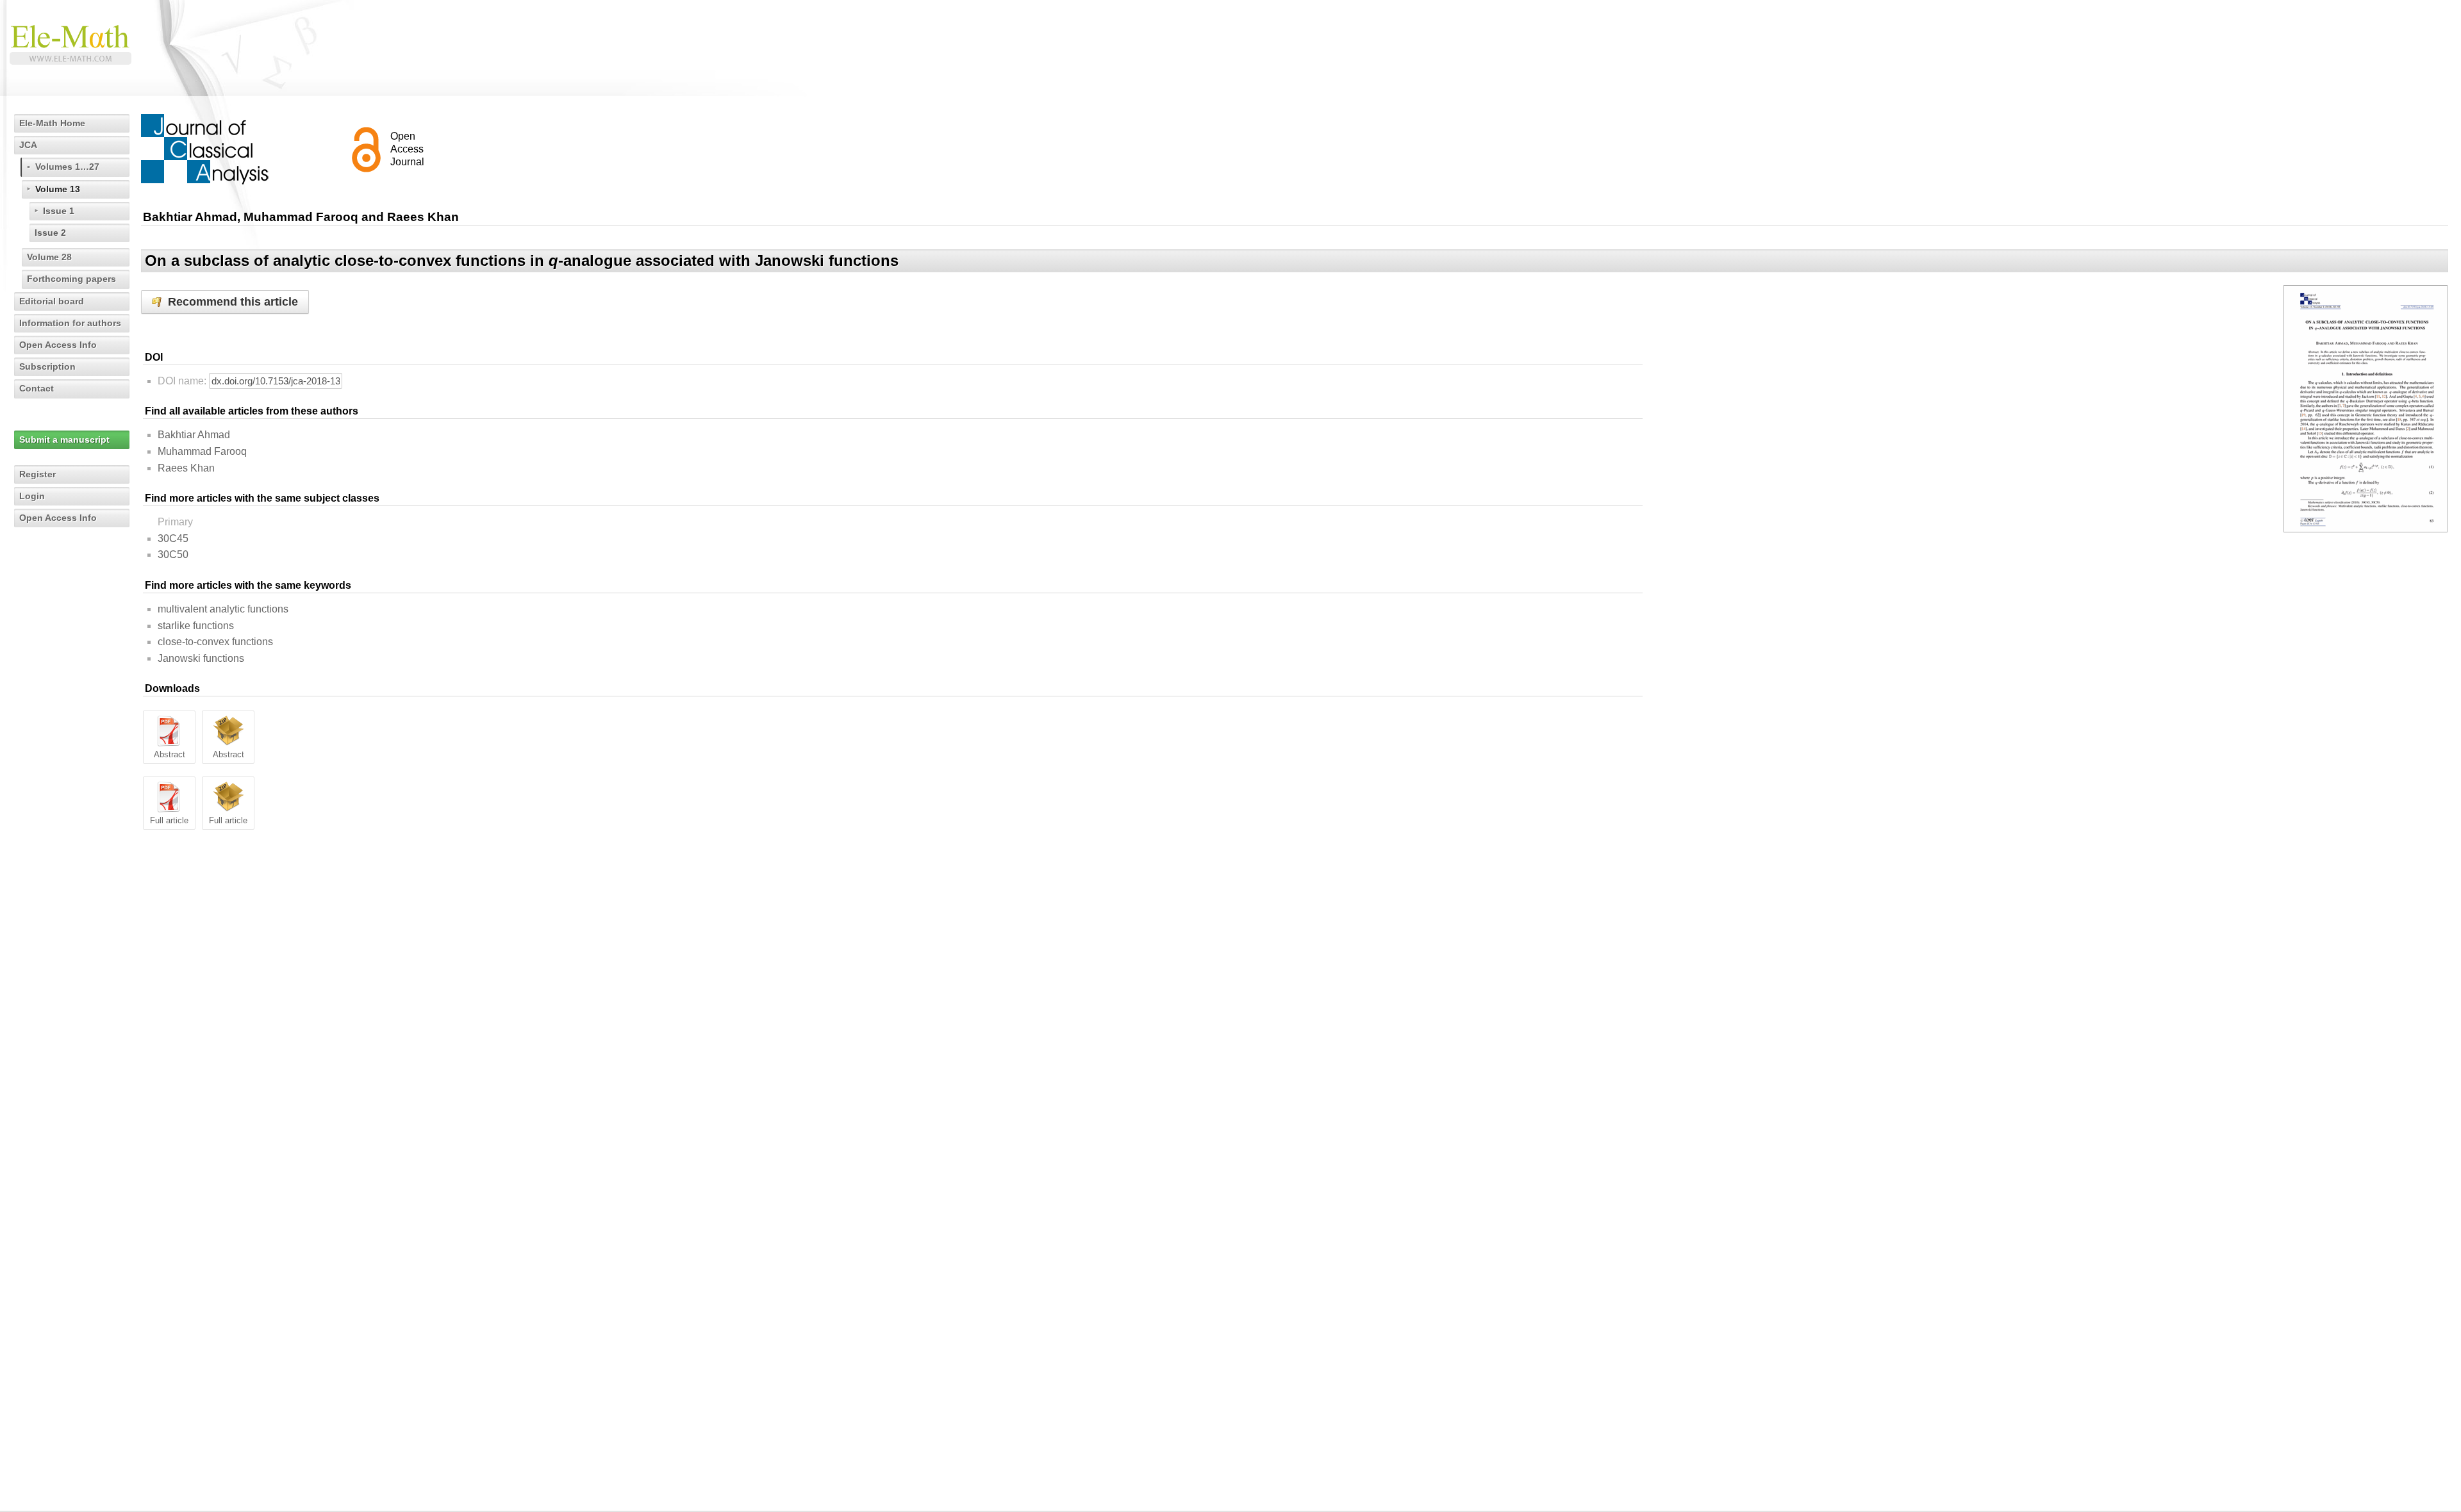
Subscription (47, 366)
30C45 (173, 538)
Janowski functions (201, 658)
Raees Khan (186, 468)
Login (32, 496)
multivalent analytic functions (223, 609)
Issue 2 (50, 233)
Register (37, 474)
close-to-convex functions (215, 642)
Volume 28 (49, 257)
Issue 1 (59, 211)
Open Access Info (58, 345)
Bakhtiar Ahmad (194, 435)
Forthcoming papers (71, 279)
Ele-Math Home (52, 123)
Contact (37, 388)
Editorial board (52, 301)
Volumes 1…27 (67, 167)
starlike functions (196, 626)
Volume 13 (58, 189)
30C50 (173, 555)
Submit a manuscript (64, 440)
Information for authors (70, 323)
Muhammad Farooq (202, 451)
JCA (28, 145)
